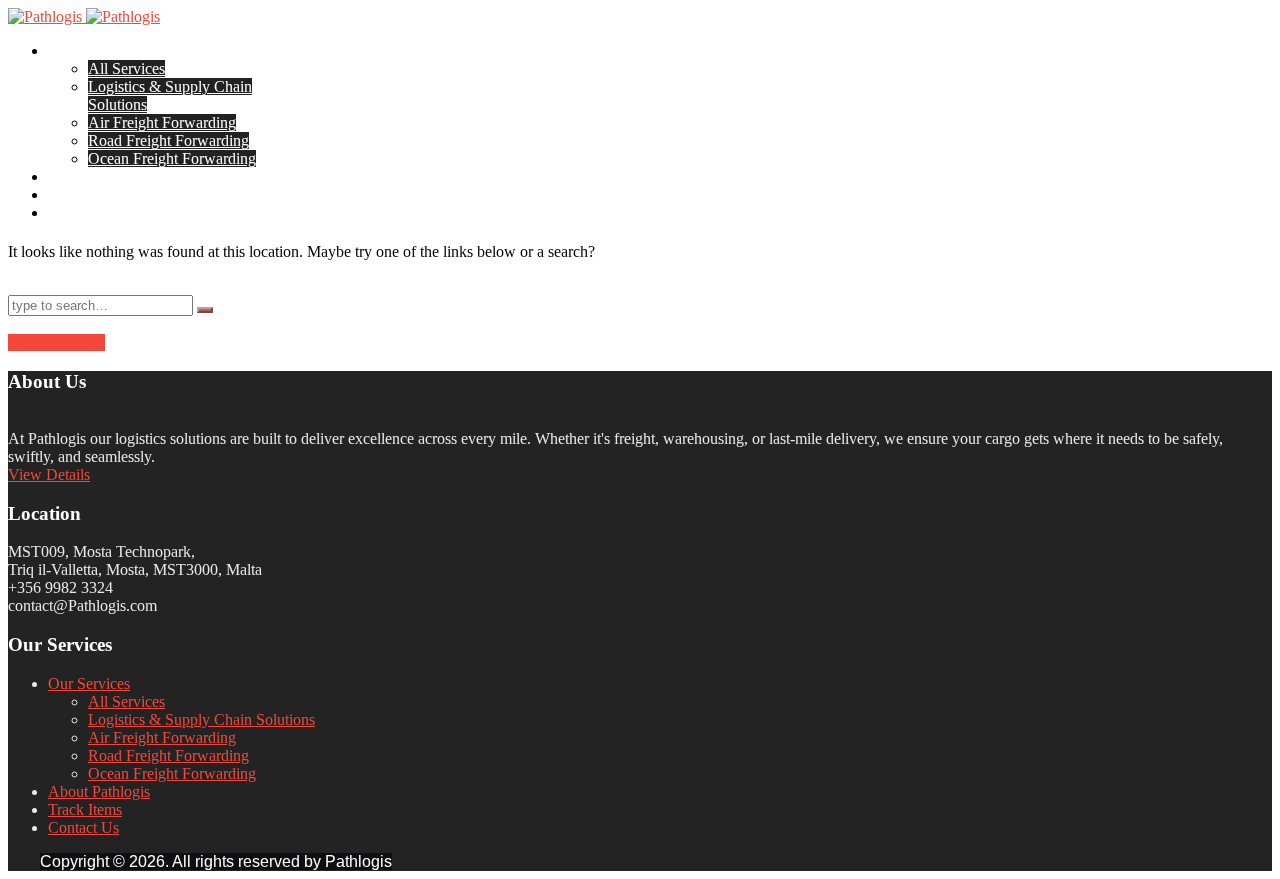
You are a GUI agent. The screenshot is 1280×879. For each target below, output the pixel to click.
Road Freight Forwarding (168, 140)
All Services (126, 68)
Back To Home (56, 342)
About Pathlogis (99, 176)
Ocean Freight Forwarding (172, 158)
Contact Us (83, 212)
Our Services (89, 50)
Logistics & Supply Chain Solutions (201, 719)
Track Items (85, 194)
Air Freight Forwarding (162, 122)
